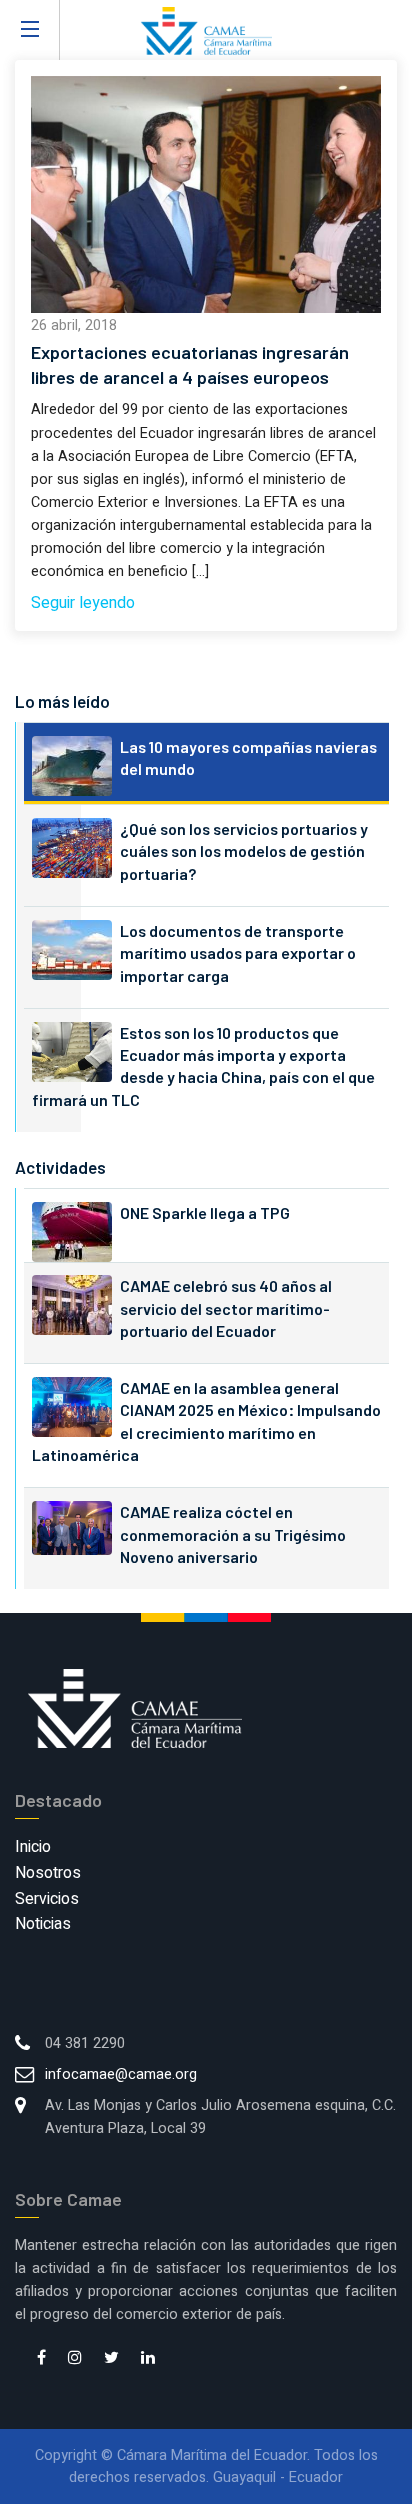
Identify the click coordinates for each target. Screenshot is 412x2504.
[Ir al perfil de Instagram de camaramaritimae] (75, 2359)
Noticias (43, 1924)
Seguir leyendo (83, 603)
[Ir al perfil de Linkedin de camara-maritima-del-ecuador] (148, 2359)
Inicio (33, 1847)
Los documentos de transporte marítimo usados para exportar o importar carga (238, 953)
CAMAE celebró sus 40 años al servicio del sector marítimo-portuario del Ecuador (226, 1308)
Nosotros (48, 1873)
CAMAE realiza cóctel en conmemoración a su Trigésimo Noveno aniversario (233, 1534)
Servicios (47, 1899)
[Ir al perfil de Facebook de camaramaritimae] (41, 2359)
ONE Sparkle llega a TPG (205, 1212)
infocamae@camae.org (121, 2074)
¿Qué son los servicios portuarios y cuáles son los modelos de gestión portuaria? (244, 851)
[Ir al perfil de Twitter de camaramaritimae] (111, 2359)
